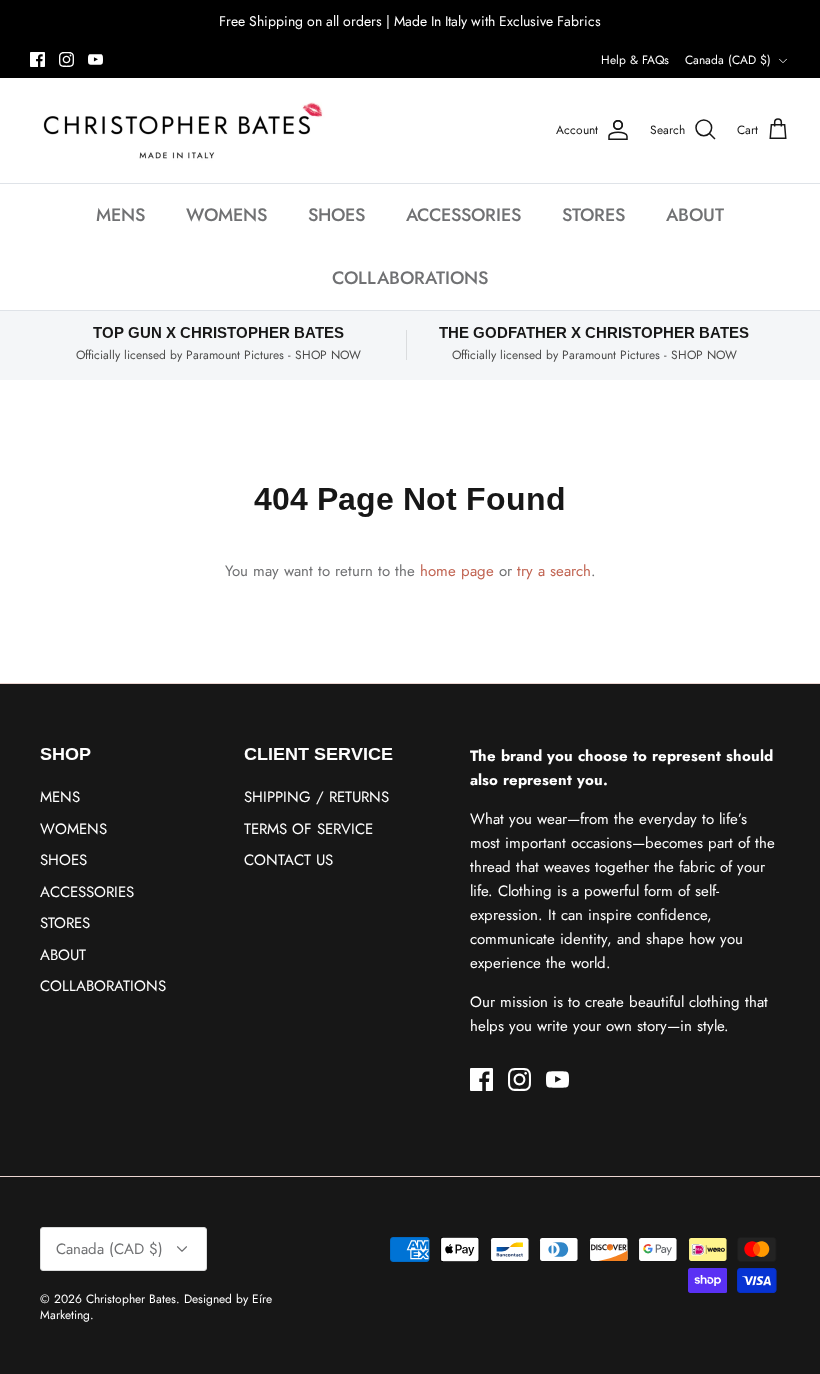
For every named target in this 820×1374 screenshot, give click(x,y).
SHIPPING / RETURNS (316, 797)
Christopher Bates (131, 1299)
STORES (593, 215)
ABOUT (695, 215)
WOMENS (226, 215)
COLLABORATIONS (410, 278)
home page (457, 571)
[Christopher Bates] (180, 130)
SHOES (336, 215)
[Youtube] (95, 59)
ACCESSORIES (463, 215)
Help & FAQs (635, 60)
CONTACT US (288, 860)
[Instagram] (66, 59)
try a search (554, 571)
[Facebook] (37, 59)
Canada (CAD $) (728, 60)
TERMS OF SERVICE (308, 829)
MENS (120, 215)
